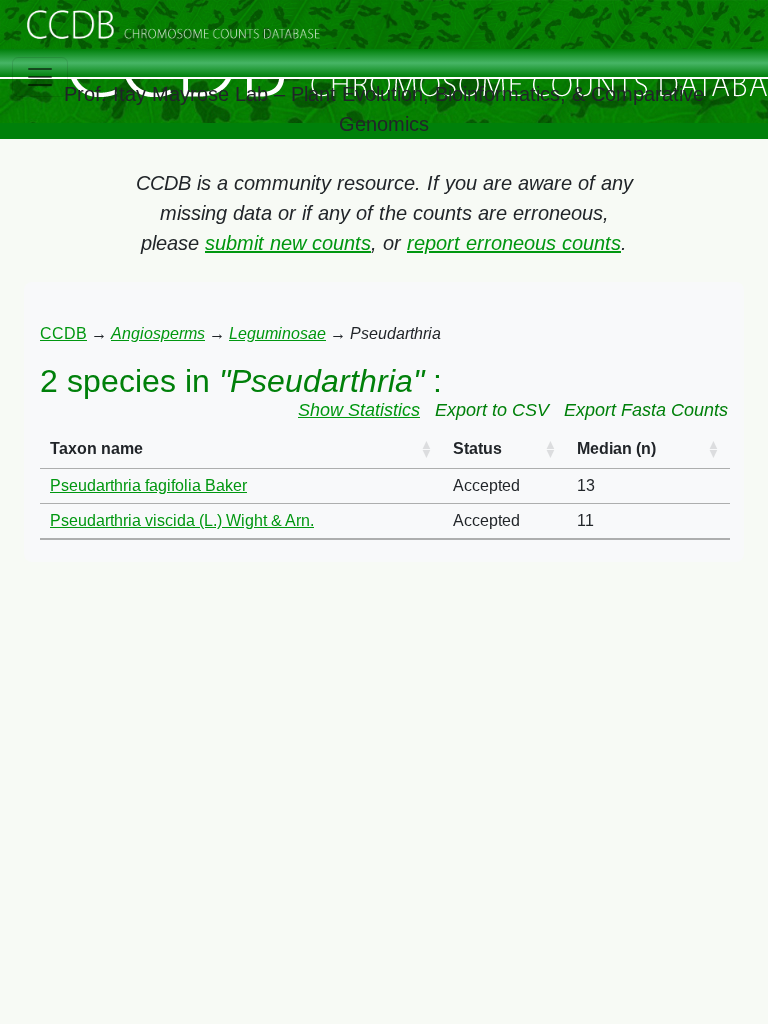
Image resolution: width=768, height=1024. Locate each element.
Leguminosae (277, 333)
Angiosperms (158, 333)
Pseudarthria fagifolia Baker (148, 485)
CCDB (63, 333)
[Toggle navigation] (40, 77)
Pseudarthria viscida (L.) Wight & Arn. (182, 520)
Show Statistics (359, 410)
